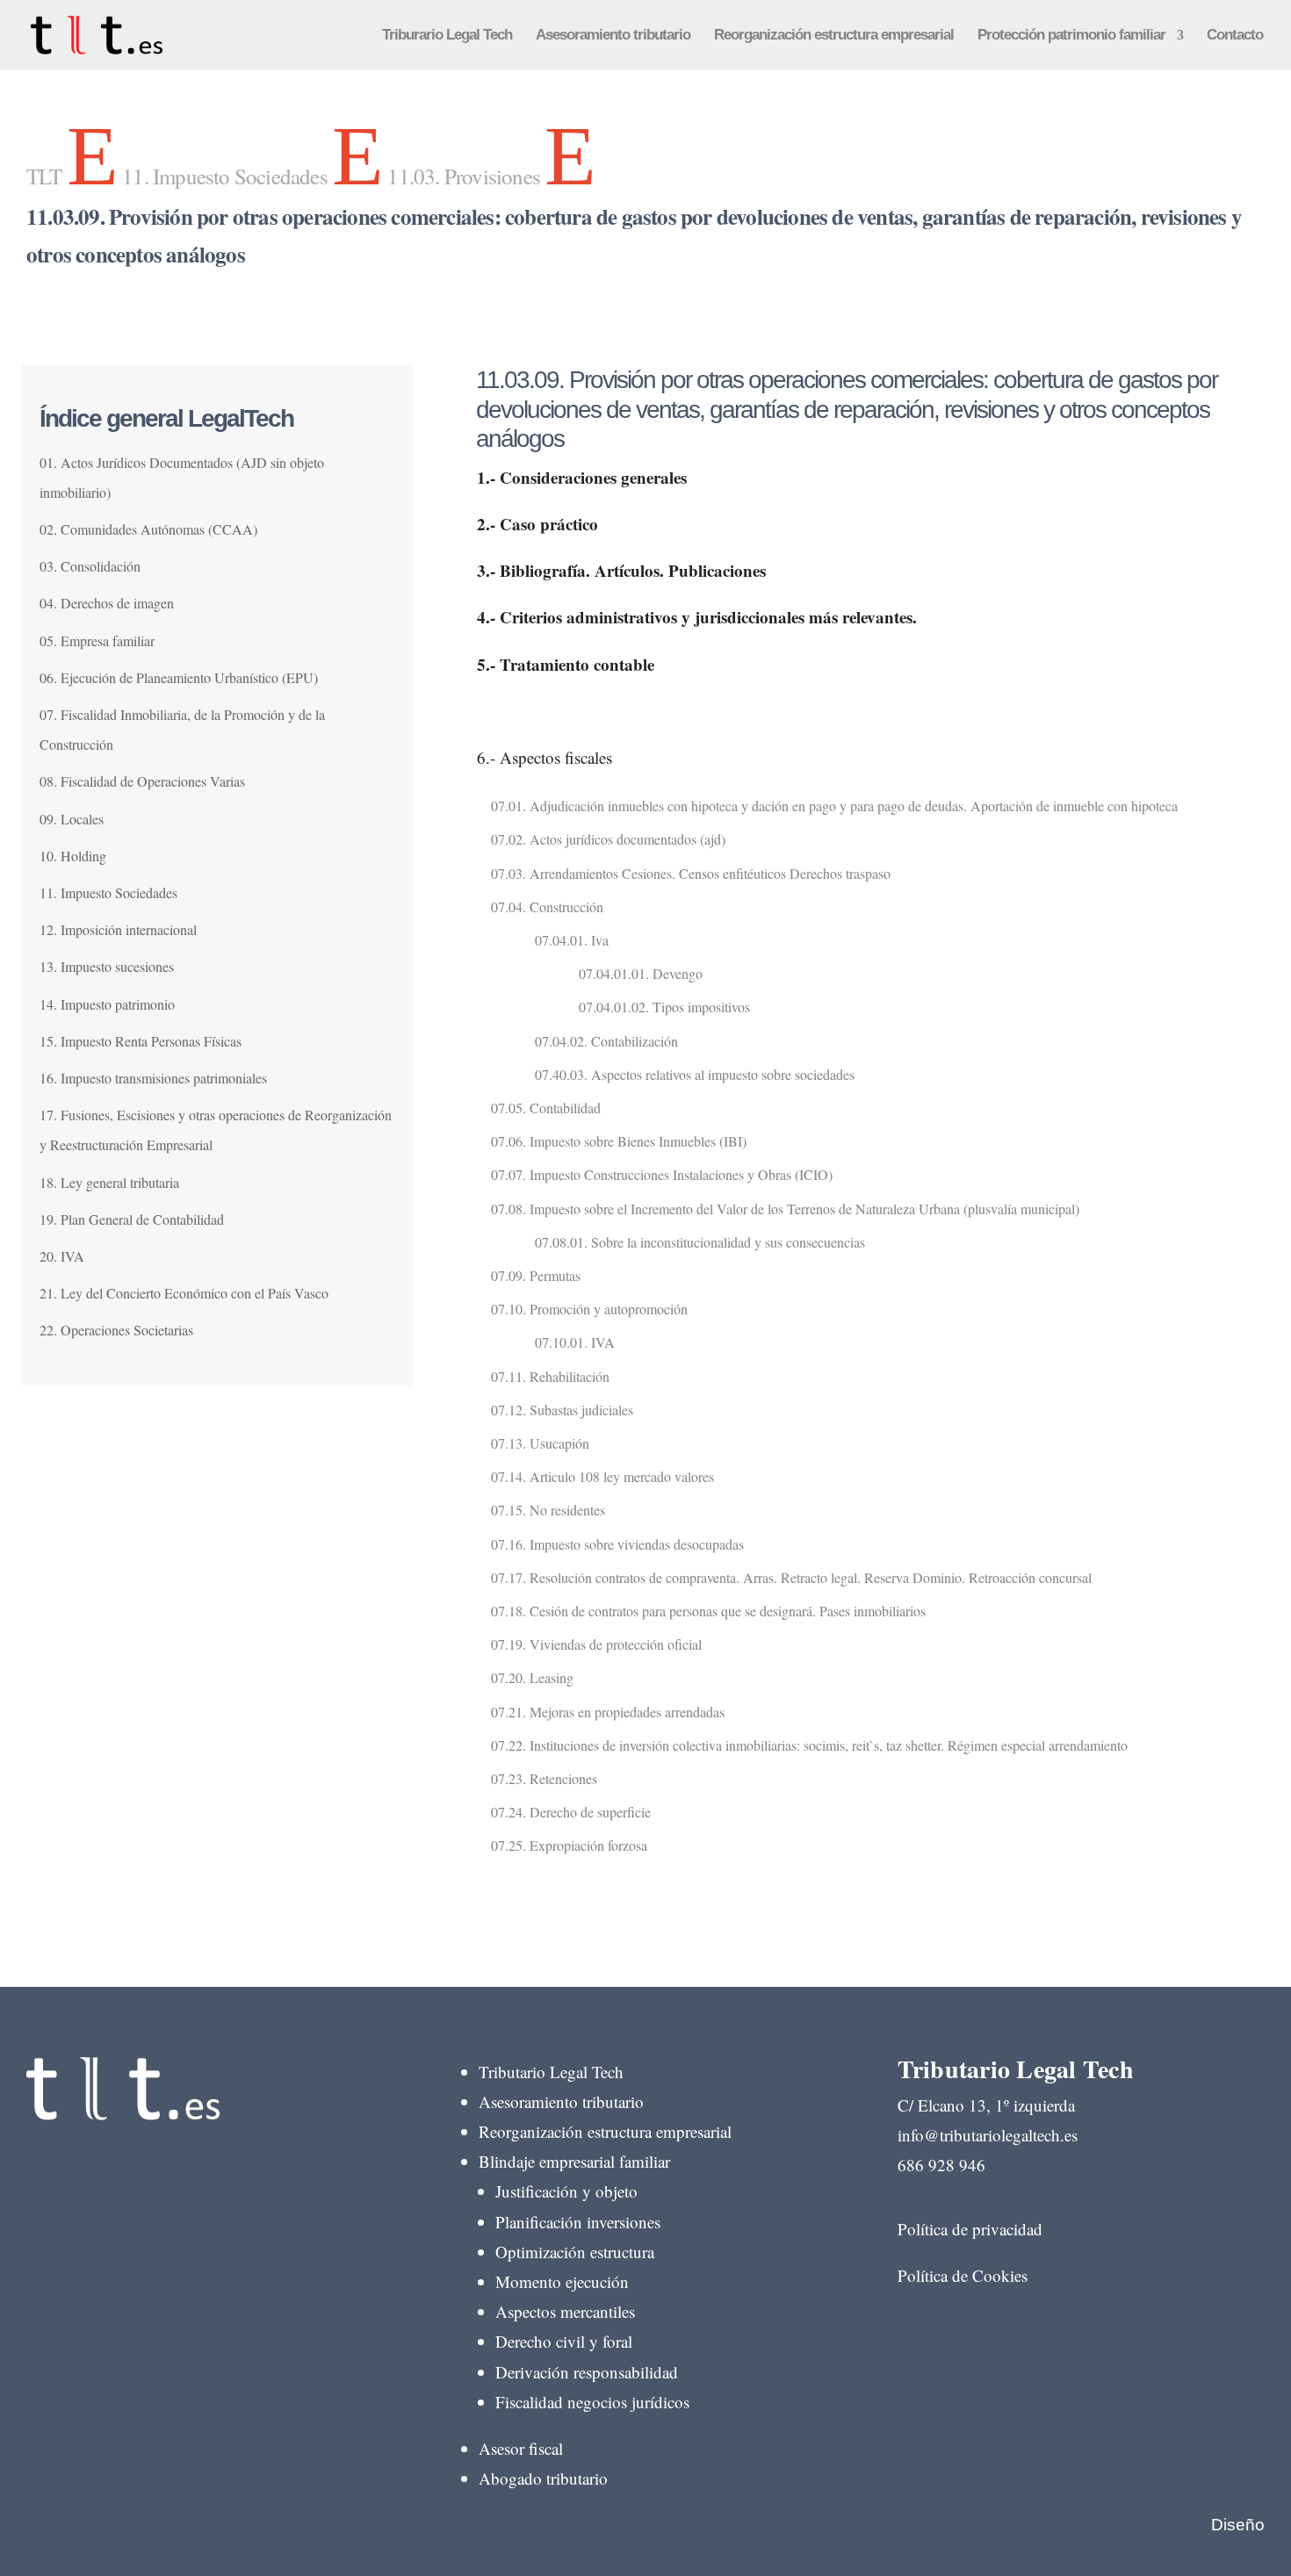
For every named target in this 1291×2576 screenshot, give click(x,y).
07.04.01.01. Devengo (641, 973)
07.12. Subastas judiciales (562, 1410)
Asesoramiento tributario (613, 36)
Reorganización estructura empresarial (834, 36)
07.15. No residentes (548, 1510)
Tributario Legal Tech (551, 2072)
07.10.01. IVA (575, 1342)
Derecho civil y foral (564, 2341)
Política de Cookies (963, 2275)
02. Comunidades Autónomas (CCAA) (148, 529)
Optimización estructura (575, 2252)
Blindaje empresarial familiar (574, 2161)
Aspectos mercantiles (565, 2311)
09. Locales (72, 819)
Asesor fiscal (521, 2448)
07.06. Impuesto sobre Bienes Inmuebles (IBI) (619, 1141)
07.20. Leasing (532, 1677)
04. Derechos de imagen (107, 603)
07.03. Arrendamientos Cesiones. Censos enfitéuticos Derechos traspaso (691, 873)
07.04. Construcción (547, 907)
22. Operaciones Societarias (116, 1330)
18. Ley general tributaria (109, 1182)
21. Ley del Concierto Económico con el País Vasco (184, 1293)
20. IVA (62, 1256)
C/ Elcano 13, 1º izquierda (986, 2105)
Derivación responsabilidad (587, 2372)
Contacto (1235, 36)
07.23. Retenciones (544, 1778)
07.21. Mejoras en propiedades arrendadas (608, 1712)
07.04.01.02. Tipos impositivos (664, 1007)
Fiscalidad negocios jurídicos (592, 2402)
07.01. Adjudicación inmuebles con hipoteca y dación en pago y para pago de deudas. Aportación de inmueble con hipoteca (834, 806)
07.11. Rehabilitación (550, 1376)
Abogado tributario (543, 2478)
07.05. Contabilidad (546, 1108)
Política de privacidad (970, 2229)
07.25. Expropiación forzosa (569, 1845)
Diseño (1238, 2525)
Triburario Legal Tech (447, 36)
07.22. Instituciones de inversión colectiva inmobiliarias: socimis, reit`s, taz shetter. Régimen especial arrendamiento (809, 1745)
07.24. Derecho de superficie (571, 1812)
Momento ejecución (562, 2281)
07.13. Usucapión (540, 1443)
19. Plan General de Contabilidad (132, 1219)
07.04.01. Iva (572, 940)
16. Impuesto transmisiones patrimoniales (153, 1078)
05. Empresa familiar (97, 640)
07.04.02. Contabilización (606, 1041)
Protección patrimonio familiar (1071, 36)
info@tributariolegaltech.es (988, 2135)
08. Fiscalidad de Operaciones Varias (142, 781)
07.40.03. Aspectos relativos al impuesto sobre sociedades (695, 1074)
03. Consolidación (90, 566)
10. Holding (73, 856)
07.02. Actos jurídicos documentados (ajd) (608, 839)
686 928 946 (941, 2165)
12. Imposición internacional (118, 929)
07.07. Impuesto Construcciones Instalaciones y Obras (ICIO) (662, 1174)
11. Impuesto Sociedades (108, 892)
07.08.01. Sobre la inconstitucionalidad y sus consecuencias (700, 1242)
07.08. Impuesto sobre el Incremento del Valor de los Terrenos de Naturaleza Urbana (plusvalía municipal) (785, 1209)
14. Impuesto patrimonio (107, 1004)
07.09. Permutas (536, 1275)
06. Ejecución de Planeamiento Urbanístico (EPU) (179, 677)
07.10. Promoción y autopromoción (589, 1309)
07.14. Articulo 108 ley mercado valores (602, 1476)
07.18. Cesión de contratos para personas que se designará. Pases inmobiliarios (708, 1611)
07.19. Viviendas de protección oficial (596, 1644)
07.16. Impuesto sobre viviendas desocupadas (617, 1544)
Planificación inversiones (578, 2222)
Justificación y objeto (566, 2191)
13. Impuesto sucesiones (107, 966)
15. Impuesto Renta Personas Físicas (141, 1041)
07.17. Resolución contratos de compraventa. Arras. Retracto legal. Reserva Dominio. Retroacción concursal (791, 1577)
